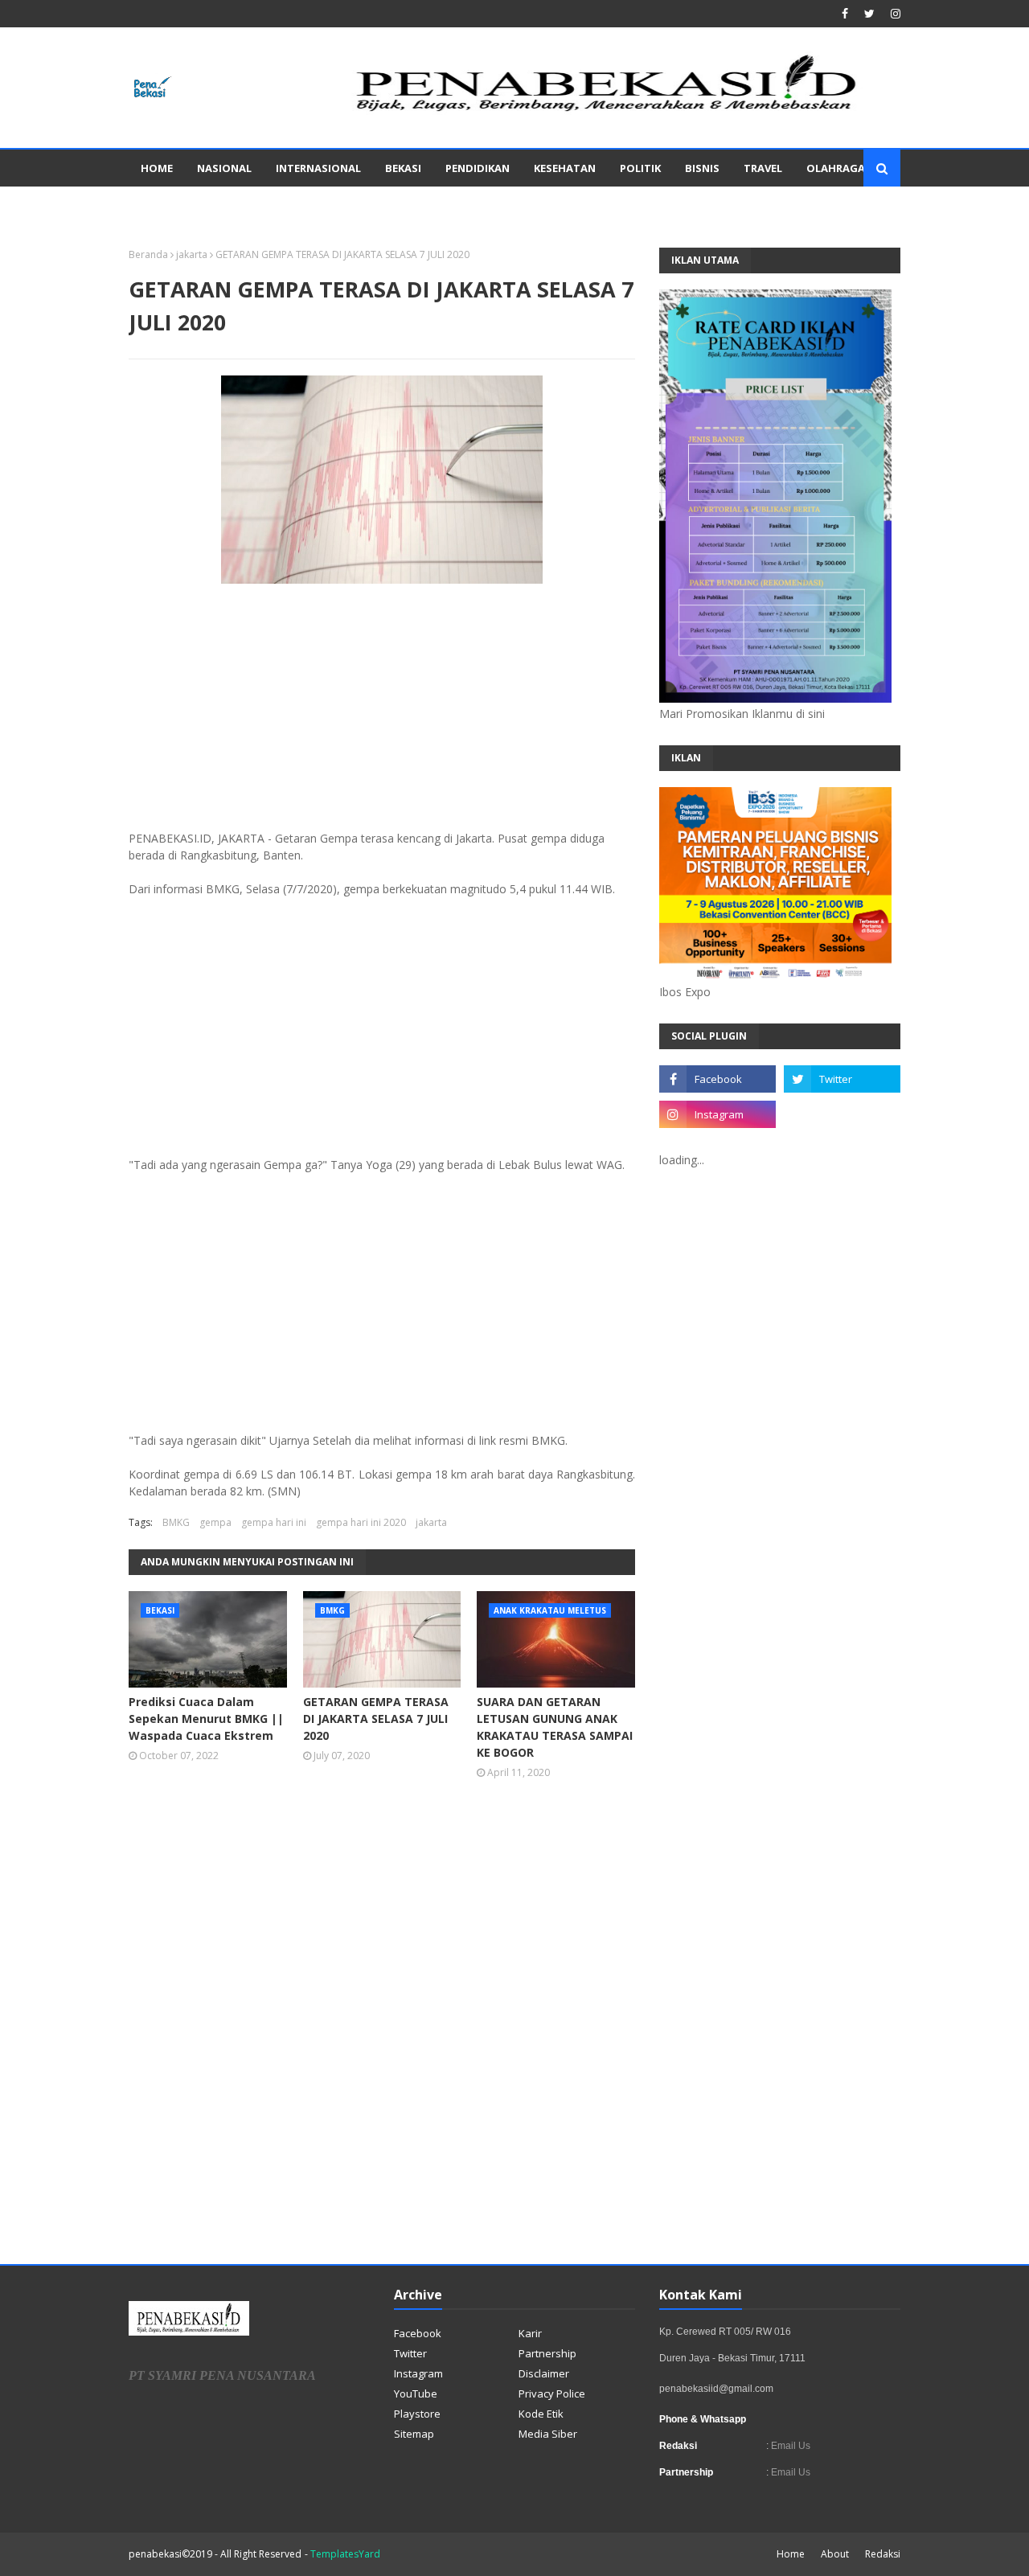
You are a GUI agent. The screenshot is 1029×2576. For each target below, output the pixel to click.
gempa (215, 1522)
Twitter (410, 2353)
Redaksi (883, 2554)
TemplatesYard (345, 2554)
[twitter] (869, 14)
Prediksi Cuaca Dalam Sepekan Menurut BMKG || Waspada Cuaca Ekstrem (206, 1719)
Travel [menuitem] (763, 168)
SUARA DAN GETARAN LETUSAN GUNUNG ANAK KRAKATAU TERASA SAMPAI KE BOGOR (555, 1727)
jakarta (192, 254)
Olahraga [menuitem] (836, 168)
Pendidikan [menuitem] (478, 168)
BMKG (176, 1522)
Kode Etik (541, 2414)
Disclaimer (544, 2373)
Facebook (418, 2333)
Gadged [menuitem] (163, 205)
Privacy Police (552, 2393)
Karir (530, 2333)
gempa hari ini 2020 (361, 1522)
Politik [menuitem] (640, 168)
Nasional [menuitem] (224, 168)
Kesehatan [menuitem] (565, 168)
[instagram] (894, 14)
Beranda (148, 254)
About (835, 2554)
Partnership (547, 2353)
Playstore (417, 2414)
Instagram (418, 2373)
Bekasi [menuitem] (403, 168)
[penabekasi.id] (608, 111)
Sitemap (414, 2434)
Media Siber (548, 2434)
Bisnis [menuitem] (702, 168)
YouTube (416, 2393)
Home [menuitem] (157, 168)
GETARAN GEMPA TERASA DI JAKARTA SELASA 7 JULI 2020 (376, 1719)
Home (791, 2554)
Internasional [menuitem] (318, 168)
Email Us (789, 2446)
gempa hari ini (274, 1522)
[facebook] (845, 14)
